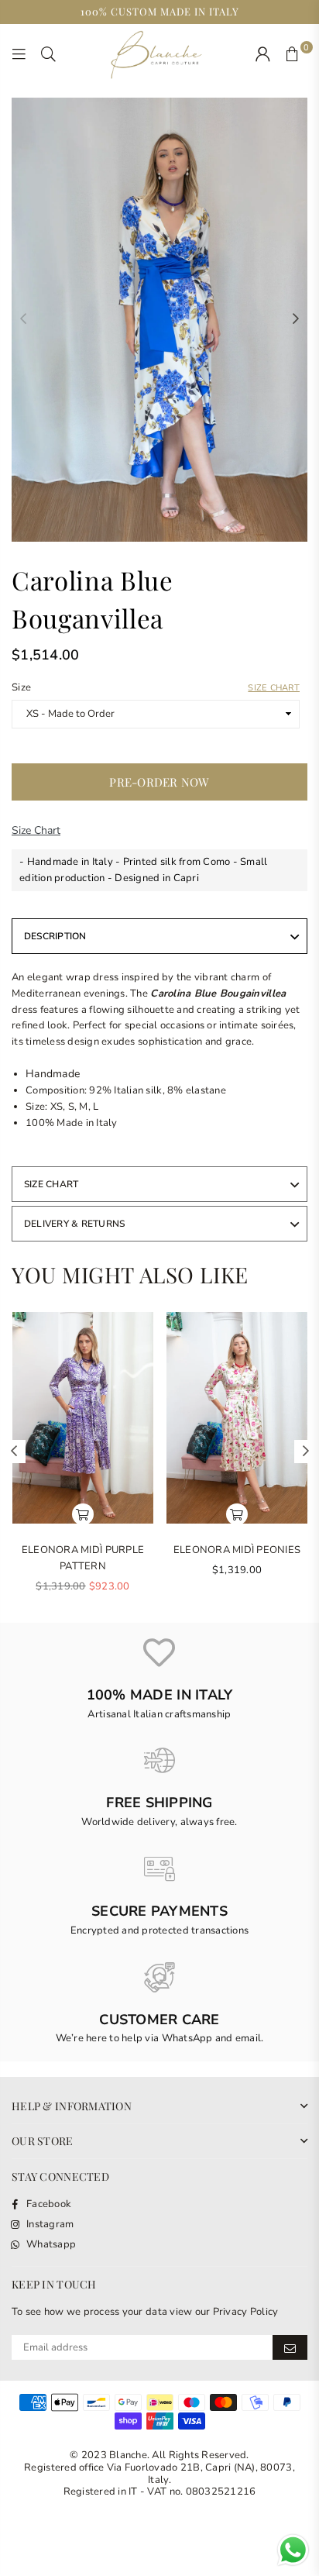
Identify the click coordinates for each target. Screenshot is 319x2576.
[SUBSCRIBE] (290, 2347)
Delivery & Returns (74, 1224)
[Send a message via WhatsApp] (293, 2550)
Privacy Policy (246, 2312)
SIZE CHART (51, 1184)
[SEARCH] (49, 55)
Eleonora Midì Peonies (237, 1550)
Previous (23, 319)
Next (296, 319)
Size (156, 687)
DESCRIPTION (55, 936)
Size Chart (274, 688)
